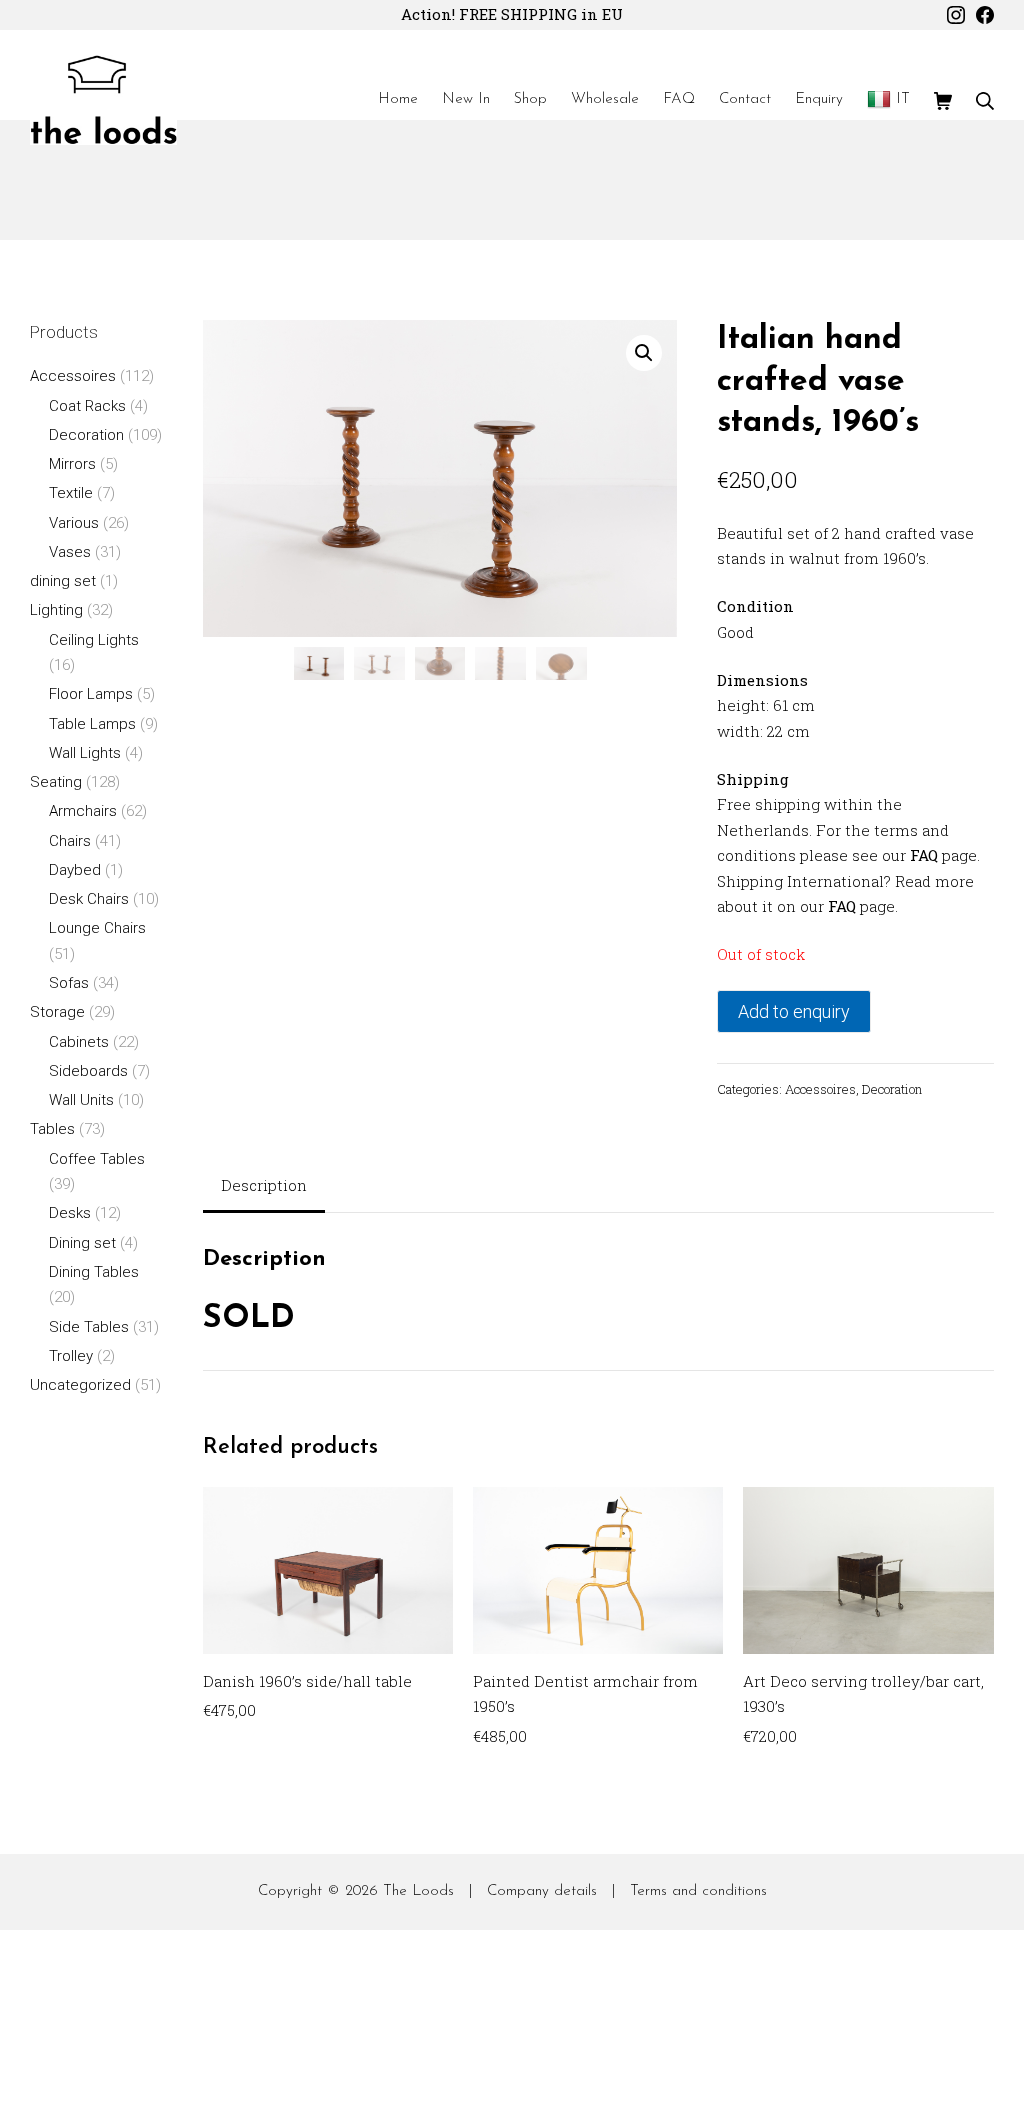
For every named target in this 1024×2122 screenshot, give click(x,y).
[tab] (264, 1187)
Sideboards (88, 1071)
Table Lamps (92, 724)
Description (264, 1185)
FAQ (924, 855)
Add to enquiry (794, 1011)
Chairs (70, 841)
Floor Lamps (91, 694)
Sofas (69, 983)
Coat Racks (87, 406)
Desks (70, 1213)
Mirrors (72, 464)
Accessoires (820, 1089)
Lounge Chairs (97, 928)
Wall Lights (85, 753)
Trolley (71, 1356)
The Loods (418, 1891)
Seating (56, 782)
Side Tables (89, 1327)
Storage (57, 1012)
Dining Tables (94, 1272)
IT (903, 99)
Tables (52, 1129)
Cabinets (79, 1042)
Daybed (75, 870)
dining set (63, 581)
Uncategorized (80, 1385)
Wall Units (81, 1100)
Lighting (56, 610)
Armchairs (83, 811)
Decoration (892, 1089)
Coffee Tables (97, 1159)
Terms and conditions (698, 1891)
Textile (71, 493)
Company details (542, 1891)
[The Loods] (103, 100)
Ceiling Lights (94, 640)
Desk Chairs (89, 899)
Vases (70, 552)
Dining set (82, 1243)
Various (74, 523)
